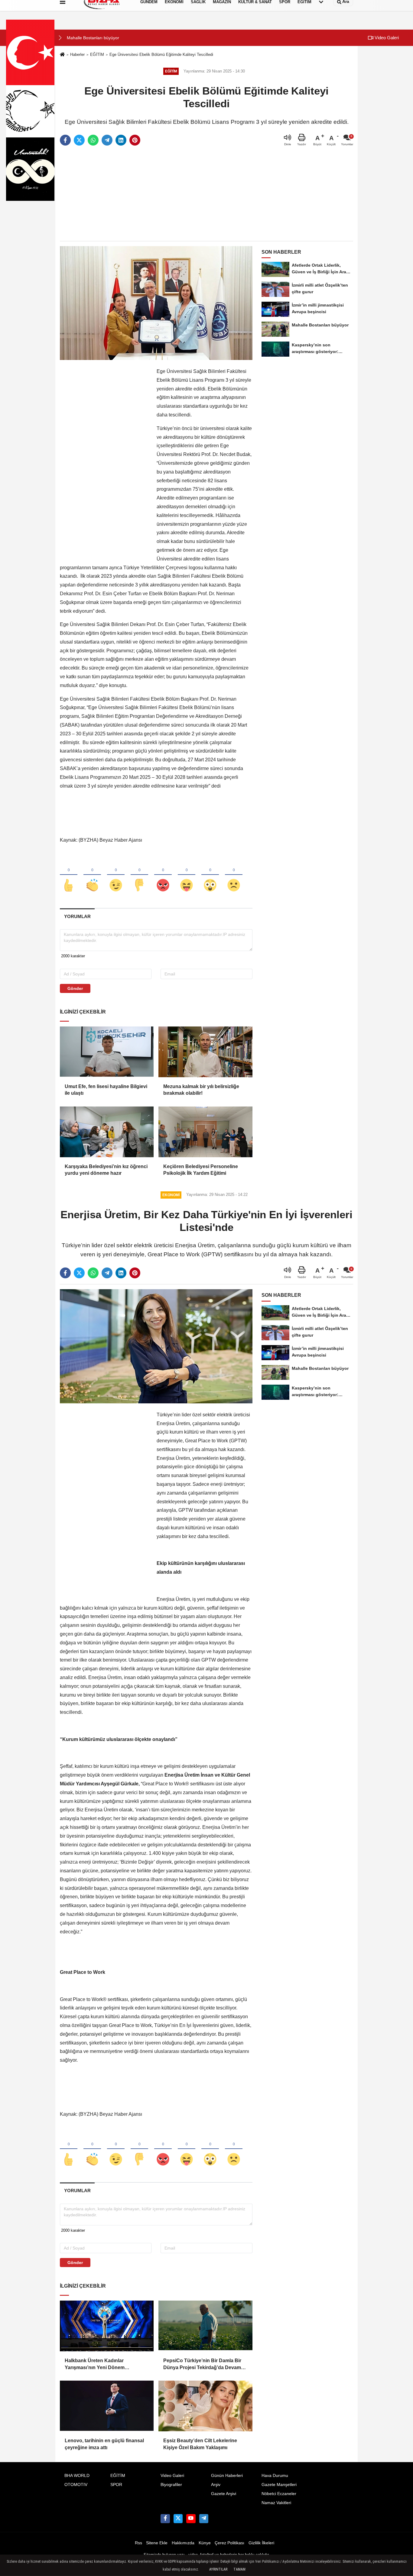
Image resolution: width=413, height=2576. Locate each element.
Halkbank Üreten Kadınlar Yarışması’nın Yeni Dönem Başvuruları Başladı (95, 2364)
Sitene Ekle (157, 2543)
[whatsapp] (93, 140)
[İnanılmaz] (210, 875)
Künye (205, 2543)
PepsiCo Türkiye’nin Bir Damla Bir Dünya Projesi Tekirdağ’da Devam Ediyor (202, 2364)
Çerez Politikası (229, 2543)
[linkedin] (121, 140)
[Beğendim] (69, 875)
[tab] (77, 916)
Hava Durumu (275, 2476)
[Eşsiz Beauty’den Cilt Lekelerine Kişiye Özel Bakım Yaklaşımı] (205, 2406)
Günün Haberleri (227, 2476)
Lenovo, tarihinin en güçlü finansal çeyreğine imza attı (104, 2444)
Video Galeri (386, 38)
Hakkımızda (183, 2543)
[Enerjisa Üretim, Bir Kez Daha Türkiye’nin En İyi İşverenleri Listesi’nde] (156, 1346)
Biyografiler (171, 2485)
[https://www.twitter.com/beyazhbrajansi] (178, 2519)
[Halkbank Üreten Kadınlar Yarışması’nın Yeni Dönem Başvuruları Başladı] (107, 2326)
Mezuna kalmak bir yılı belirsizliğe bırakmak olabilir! (201, 1090)
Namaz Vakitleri (276, 2503)
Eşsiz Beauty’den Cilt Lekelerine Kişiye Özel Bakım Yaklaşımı (200, 2444)
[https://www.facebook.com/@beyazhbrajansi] (191, 2519)
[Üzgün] (234, 875)
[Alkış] (92, 875)
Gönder (75, 988)
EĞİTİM (97, 55)
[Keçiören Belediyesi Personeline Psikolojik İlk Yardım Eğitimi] (205, 1132)
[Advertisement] (207, 194)
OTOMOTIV (76, 2485)
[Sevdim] (116, 875)
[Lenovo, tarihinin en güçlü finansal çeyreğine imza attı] (107, 2406)
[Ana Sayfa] (62, 55)
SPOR (116, 2485)
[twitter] (79, 140)
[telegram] (107, 140)
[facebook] (65, 140)
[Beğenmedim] (139, 875)
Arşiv (216, 2485)
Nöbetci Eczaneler (279, 2494)
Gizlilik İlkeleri (261, 2543)
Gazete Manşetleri (279, 2485)
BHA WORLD (77, 2476)
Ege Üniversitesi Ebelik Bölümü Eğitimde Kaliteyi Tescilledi (161, 55)
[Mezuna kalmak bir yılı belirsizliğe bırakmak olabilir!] (205, 1052)
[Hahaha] (187, 875)
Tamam (239, 2569)
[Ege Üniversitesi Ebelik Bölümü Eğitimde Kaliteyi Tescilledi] (156, 303)
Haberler (77, 55)
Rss (138, 2543)
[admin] (204, 2519)
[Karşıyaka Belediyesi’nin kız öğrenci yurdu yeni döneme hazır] (107, 1132)
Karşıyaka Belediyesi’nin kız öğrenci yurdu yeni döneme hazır (106, 1170)
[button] (60, 38)
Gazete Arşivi (224, 2494)
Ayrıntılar (218, 2569)
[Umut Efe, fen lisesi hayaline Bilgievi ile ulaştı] (107, 1052)
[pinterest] (135, 140)
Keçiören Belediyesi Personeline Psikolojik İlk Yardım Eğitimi (201, 1170)
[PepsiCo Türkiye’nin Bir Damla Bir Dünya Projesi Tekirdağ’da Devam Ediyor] (205, 2326)
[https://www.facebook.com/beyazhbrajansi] (165, 2519)
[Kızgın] (163, 875)
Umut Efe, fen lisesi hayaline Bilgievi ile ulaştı (106, 1090)
